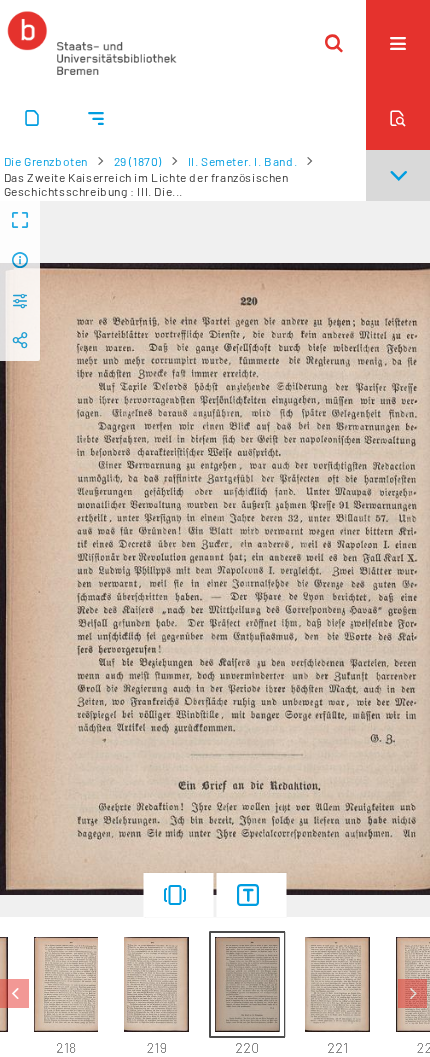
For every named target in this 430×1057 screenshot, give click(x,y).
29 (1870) (138, 161)
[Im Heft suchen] (398, 118)
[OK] (334, 43)
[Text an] (252, 895)
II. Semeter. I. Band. (243, 161)
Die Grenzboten (46, 161)
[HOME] (92, 43)
